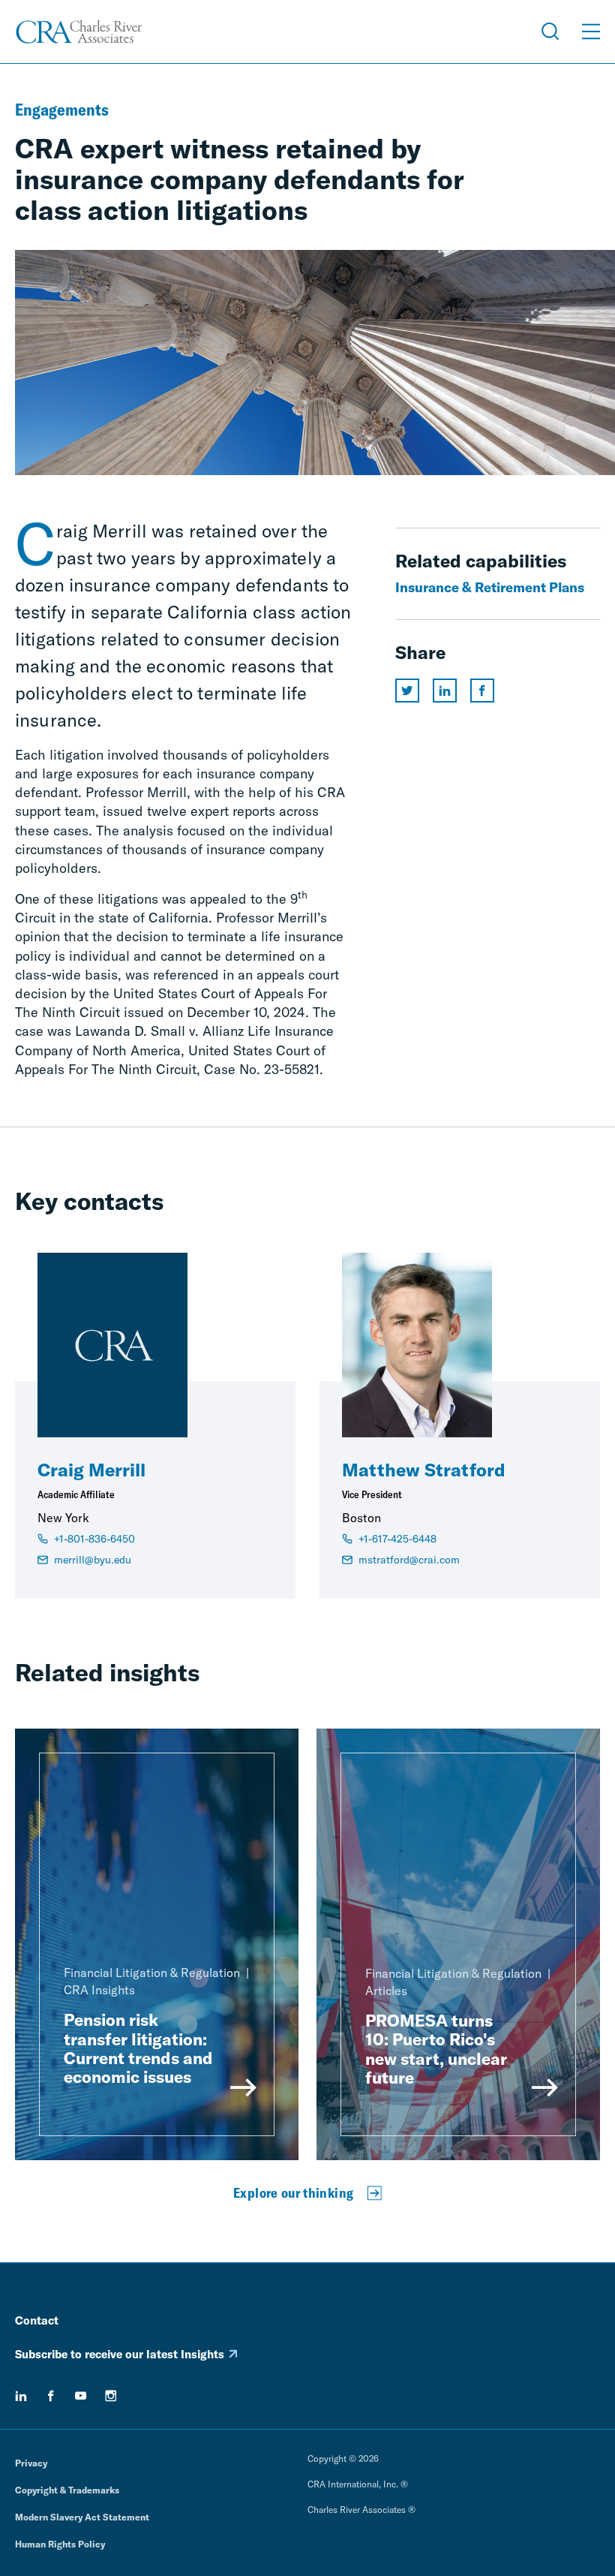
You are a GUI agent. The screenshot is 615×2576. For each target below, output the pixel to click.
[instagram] (111, 2396)
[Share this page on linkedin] (445, 691)
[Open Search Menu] (550, 32)
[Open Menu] (591, 32)
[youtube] (81, 2396)
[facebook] (51, 2396)
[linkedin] (21, 2396)
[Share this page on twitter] (407, 691)
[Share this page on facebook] (482, 691)
